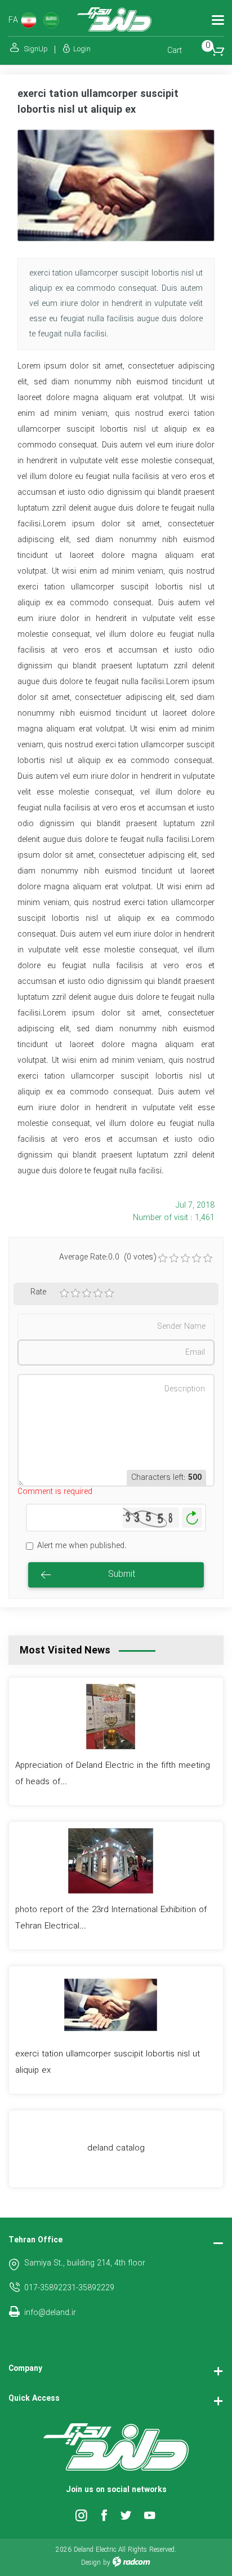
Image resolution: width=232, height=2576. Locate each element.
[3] (87, 1293)
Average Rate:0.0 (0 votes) (108, 1258)
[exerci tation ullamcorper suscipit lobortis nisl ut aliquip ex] (116, 185)
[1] (64, 1293)
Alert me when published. (82, 1546)
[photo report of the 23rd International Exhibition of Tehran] (111, 1860)
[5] (109, 1293)
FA (13, 21)
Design (91, 2563)
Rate (38, 1293)
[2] (75, 1293)
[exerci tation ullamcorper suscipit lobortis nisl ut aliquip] (111, 2005)
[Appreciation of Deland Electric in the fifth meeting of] (111, 1716)
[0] (163, 1258)
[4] (98, 1293)
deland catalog (116, 2148)
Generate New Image (192, 1518)
